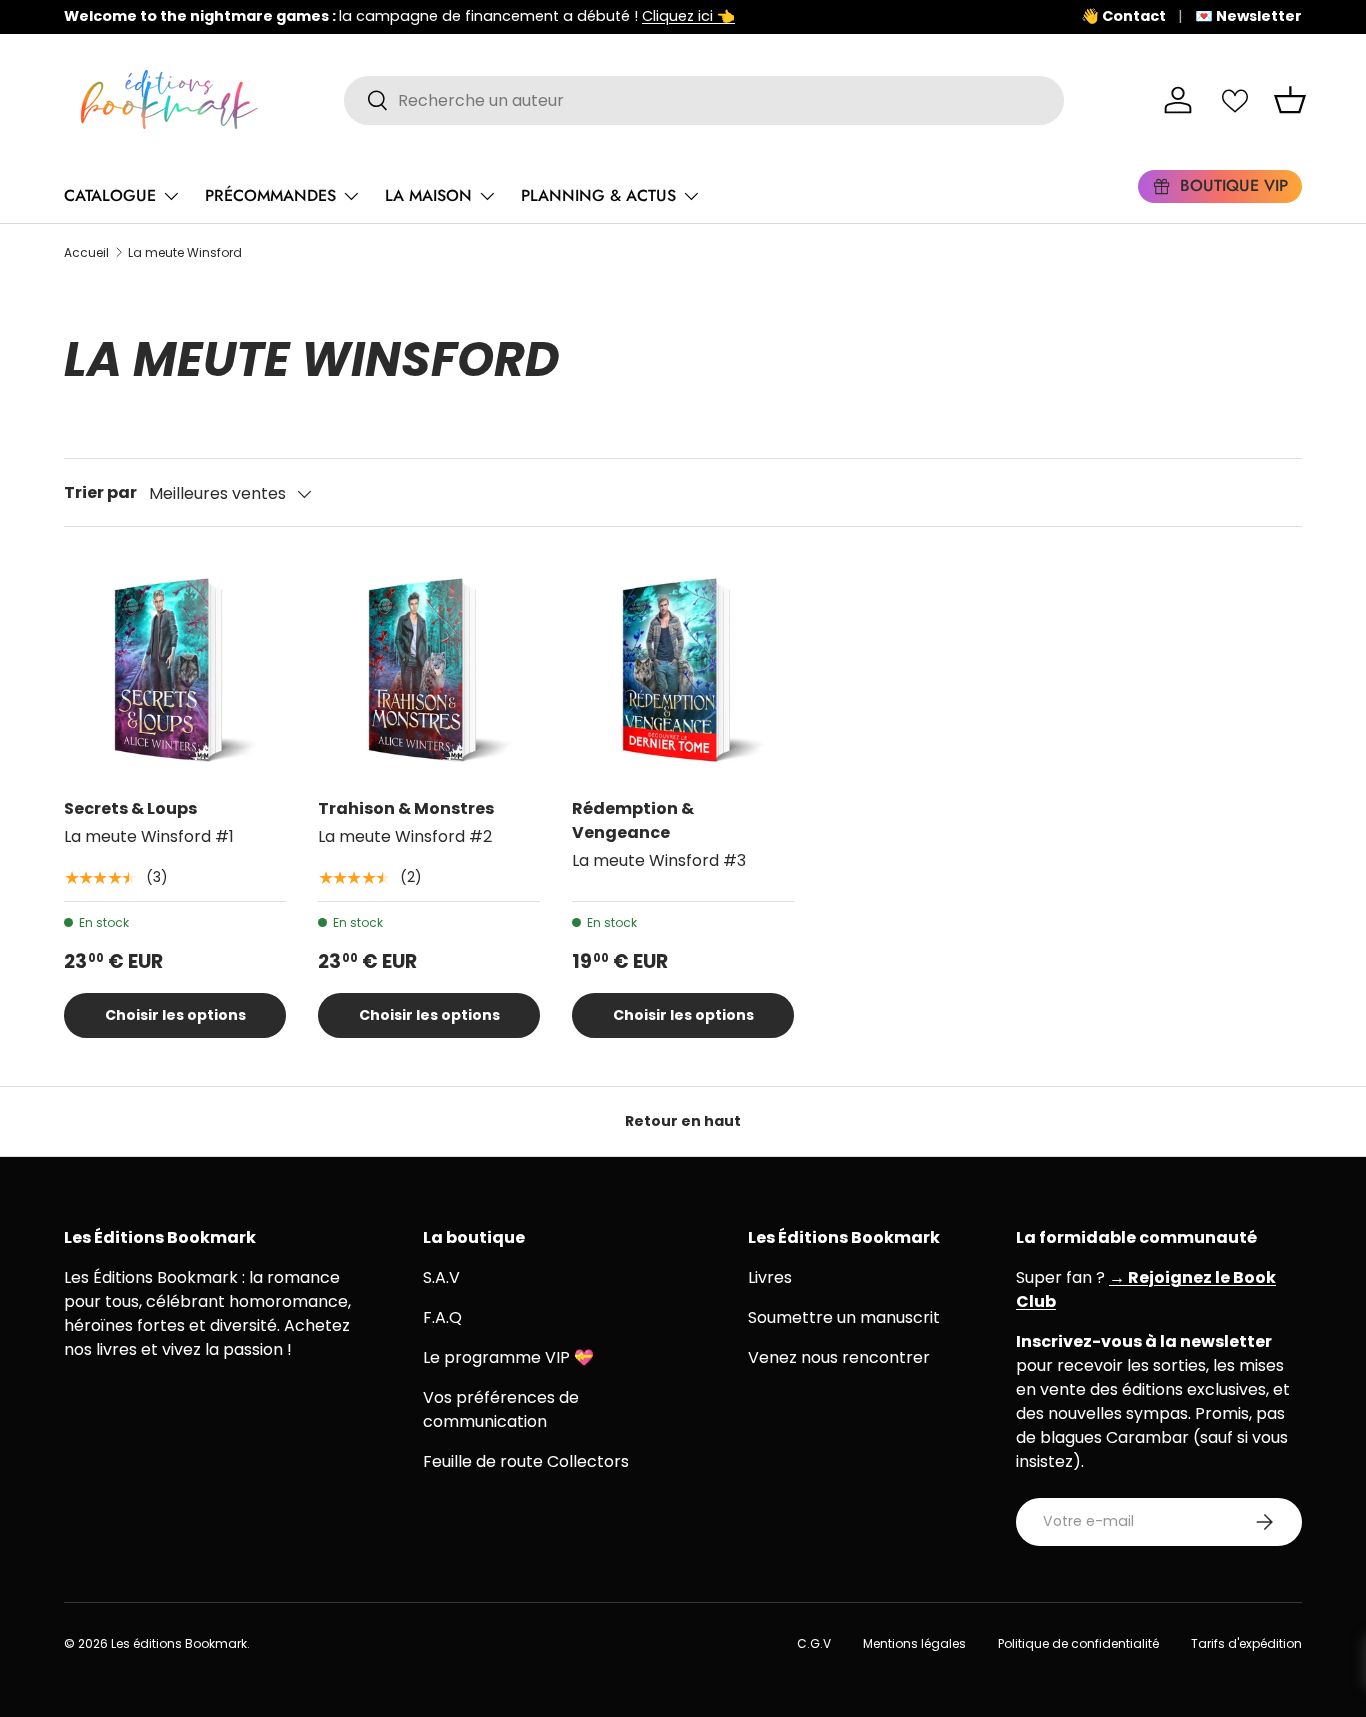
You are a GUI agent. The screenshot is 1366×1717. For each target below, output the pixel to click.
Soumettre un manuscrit (844, 1317)
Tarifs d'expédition (1246, 1643)
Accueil (86, 253)
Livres (770, 1277)
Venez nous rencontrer (839, 1357)
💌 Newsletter (1248, 16)
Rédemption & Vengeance (633, 820)
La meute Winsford (185, 253)
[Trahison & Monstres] (429, 670)
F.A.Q (442, 1317)
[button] (1290, 100)
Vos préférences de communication (501, 1409)
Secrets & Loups (130, 808)
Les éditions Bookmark (179, 1643)
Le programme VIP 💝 (508, 1357)
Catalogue (110, 195)
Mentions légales (914, 1643)
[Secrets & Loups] (175, 670)
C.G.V (814, 1643)
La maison (428, 195)
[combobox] (704, 100)
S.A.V (441, 1277)
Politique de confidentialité (1078, 1643)
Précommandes (270, 195)
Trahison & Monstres (406, 808)
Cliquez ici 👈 (688, 16)
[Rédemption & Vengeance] (683, 670)
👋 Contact (1123, 16)
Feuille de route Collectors (526, 1461)
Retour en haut (683, 1121)
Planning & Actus (598, 195)
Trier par (100, 492)
